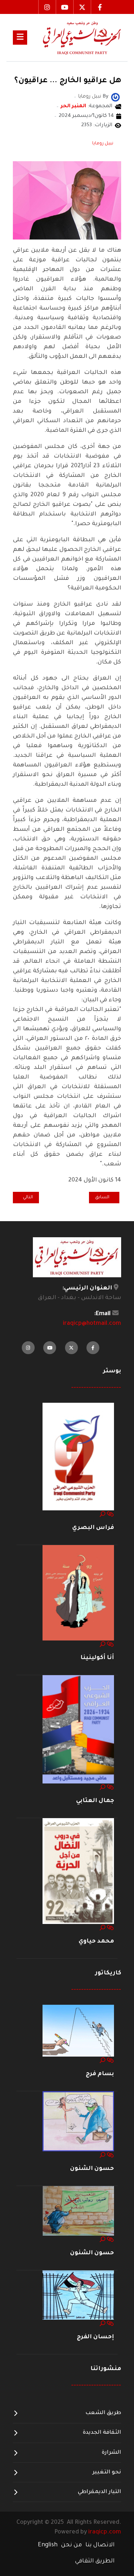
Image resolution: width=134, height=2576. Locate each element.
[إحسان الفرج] (78, 2295)
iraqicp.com (105, 2532)
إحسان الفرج (95, 2337)
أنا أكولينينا (97, 1658)
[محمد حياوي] (78, 1871)
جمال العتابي (95, 1801)
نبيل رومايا (103, 144)
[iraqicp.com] (74, 38)
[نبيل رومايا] (115, 98)
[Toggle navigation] (20, 38)
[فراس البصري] (78, 1457)
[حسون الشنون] (78, 2122)
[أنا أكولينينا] (78, 1593)
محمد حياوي (96, 1941)
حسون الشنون (92, 2169)
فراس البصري (93, 1528)
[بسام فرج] (78, 2031)
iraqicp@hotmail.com (92, 1324)
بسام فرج (100, 2074)
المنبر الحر (73, 107)
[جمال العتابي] (78, 1729)
